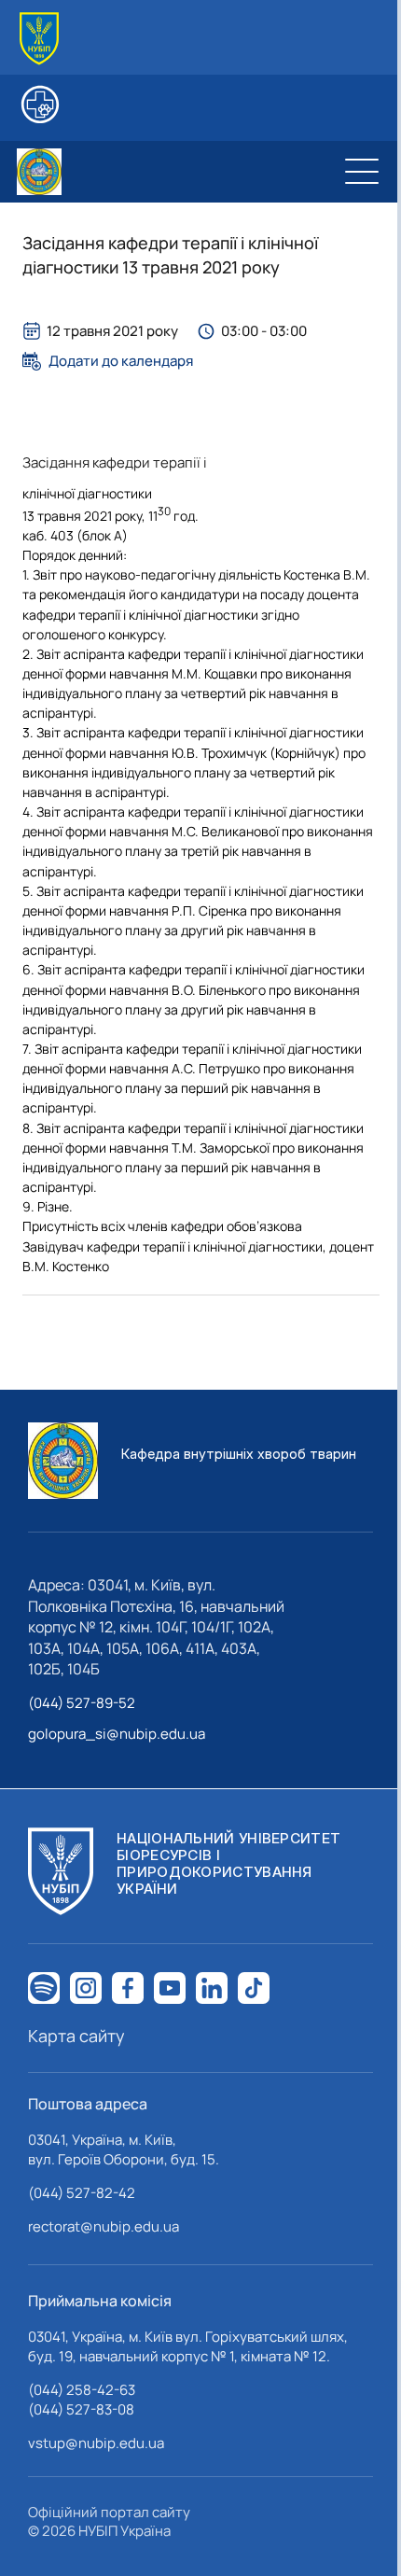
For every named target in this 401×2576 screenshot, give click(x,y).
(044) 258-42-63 (82, 2390)
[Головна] (39, 39)
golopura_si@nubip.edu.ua (117, 1734)
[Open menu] (362, 172)
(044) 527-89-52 (82, 1703)
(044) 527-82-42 (82, 2193)
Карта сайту (76, 2036)
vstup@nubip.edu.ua (96, 2443)
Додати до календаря (121, 361)
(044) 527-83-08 (81, 2409)
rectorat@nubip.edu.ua (104, 2226)
